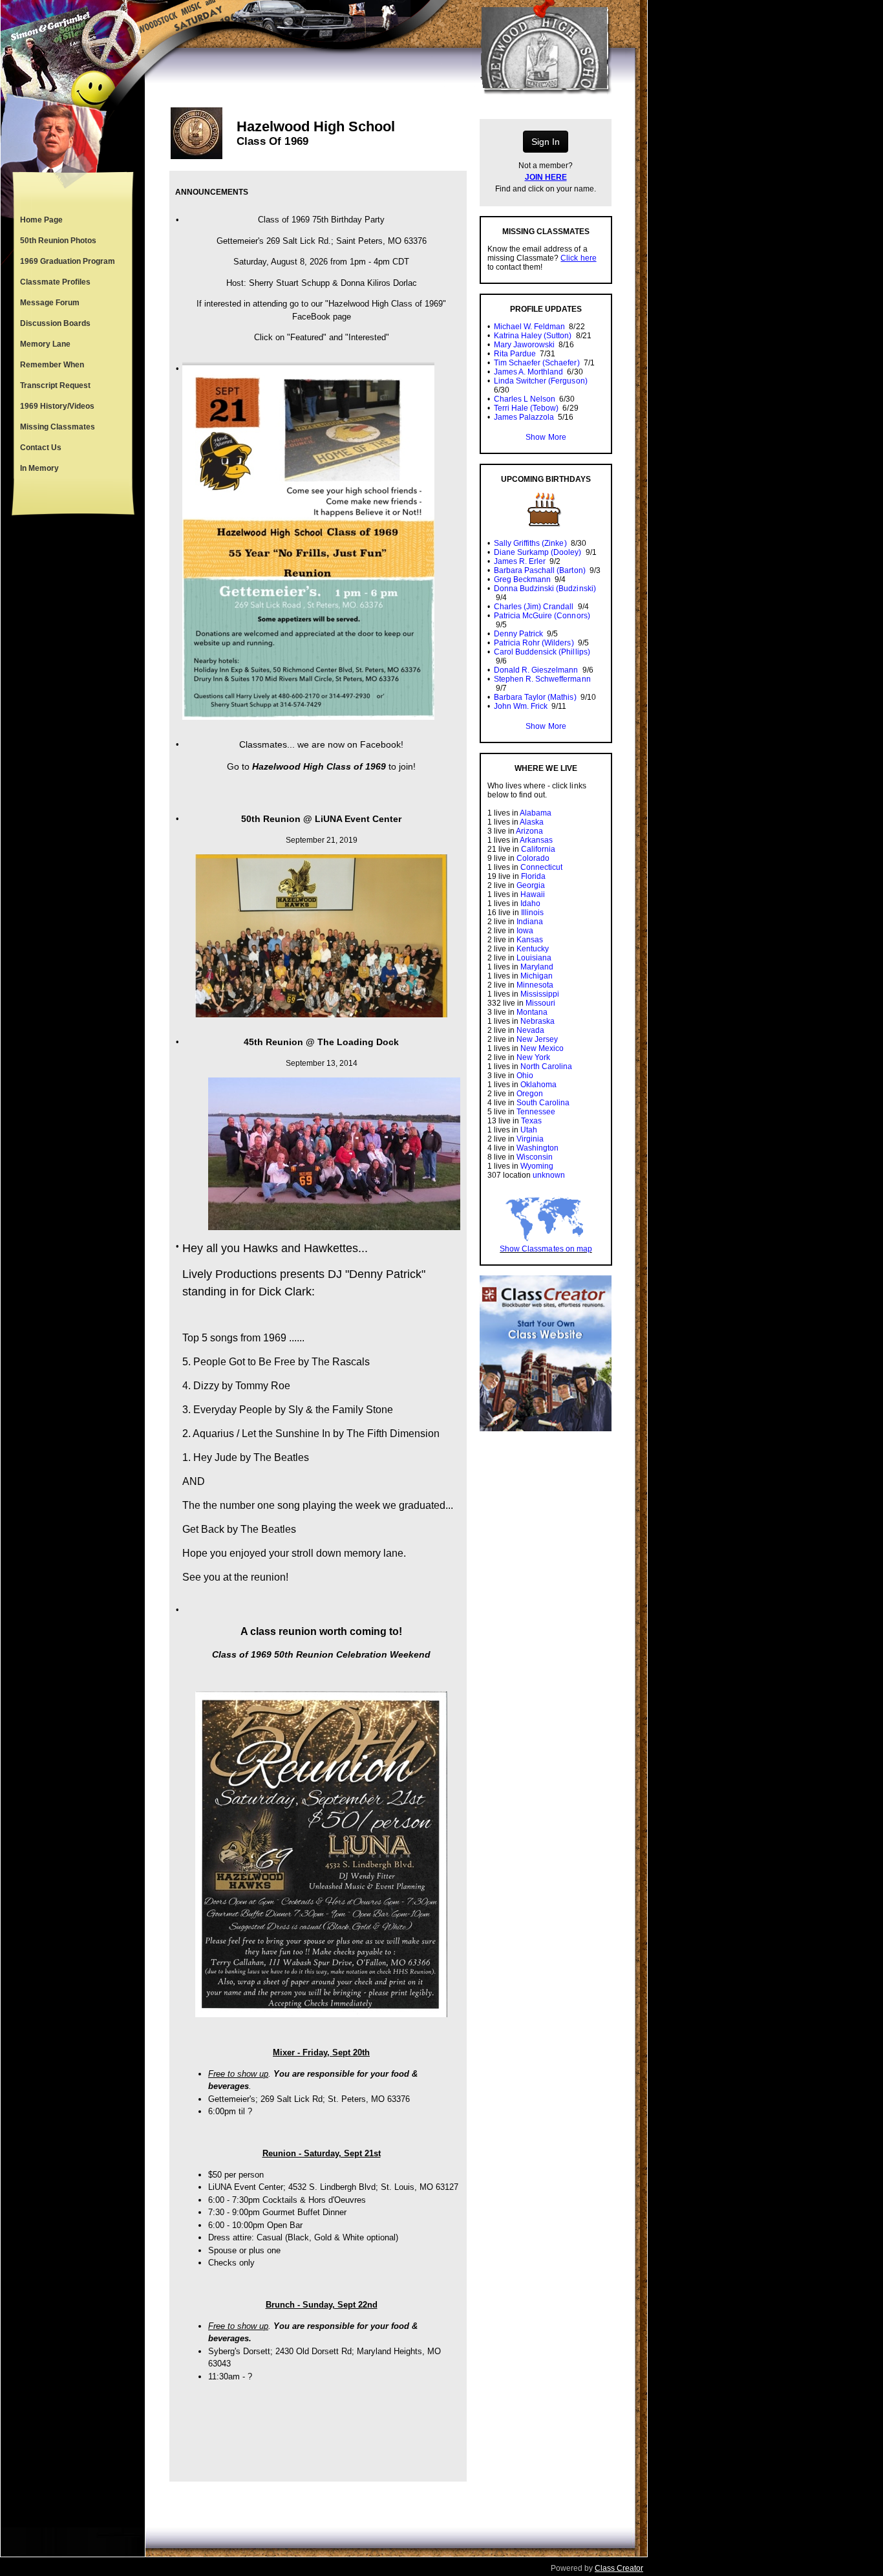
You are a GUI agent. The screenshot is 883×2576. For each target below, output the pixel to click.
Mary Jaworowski (524, 345)
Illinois (532, 913)
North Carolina (546, 1066)
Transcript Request (55, 385)
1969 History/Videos (57, 406)
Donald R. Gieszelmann (536, 670)
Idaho (530, 904)
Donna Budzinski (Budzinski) (545, 589)
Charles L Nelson (525, 399)
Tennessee (536, 1112)
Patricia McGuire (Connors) (542, 616)
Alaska (532, 822)
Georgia (531, 885)
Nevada (530, 1030)
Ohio (525, 1076)
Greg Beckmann (522, 579)
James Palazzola (524, 417)
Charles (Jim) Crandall (534, 607)
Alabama (536, 813)
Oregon (530, 1094)
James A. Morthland (528, 372)
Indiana (530, 922)
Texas (531, 1121)
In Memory (39, 468)
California (538, 849)
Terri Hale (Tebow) (526, 408)
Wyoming (537, 1166)
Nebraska (537, 1021)
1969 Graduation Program (68, 261)
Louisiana (534, 958)
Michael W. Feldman (529, 327)
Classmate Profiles (55, 282)
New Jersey (537, 1039)
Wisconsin (535, 1157)
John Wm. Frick (521, 706)
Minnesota (535, 985)
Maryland (537, 967)
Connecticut (541, 867)
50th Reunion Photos (58, 241)
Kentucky (533, 949)
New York (533, 1057)
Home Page (41, 220)
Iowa (525, 931)
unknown (549, 1175)
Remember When (52, 365)
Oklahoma (538, 1085)
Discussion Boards (55, 323)
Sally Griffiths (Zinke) (530, 543)
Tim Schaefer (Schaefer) (537, 363)
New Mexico (542, 1048)
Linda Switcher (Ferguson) (541, 381)
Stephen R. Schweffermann (542, 679)
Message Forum (50, 303)
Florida (533, 876)
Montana (532, 1012)
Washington (537, 1148)
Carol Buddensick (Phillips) (542, 652)
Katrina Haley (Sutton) (533, 336)
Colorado (533, 858)
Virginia (530, 1139)
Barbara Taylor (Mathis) (535, 697)
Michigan (537, 976)
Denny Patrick (518, 634)
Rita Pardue (515, 354)
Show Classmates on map (546, 1249)
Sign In (546, 142)
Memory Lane (45, 344)
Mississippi (540, 994)
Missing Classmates (58, 427)
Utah (529, 1130)
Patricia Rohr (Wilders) (534, 643)
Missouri (540, 1003)
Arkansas (536, 840)
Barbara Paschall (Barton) (540, 570)
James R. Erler (520, 561)
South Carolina (543, 1103)
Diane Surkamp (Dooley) (537, 552)
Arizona (529, 831)
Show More (546, 437)
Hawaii (533, 894)
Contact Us (41, 448)
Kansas (530, 940)
